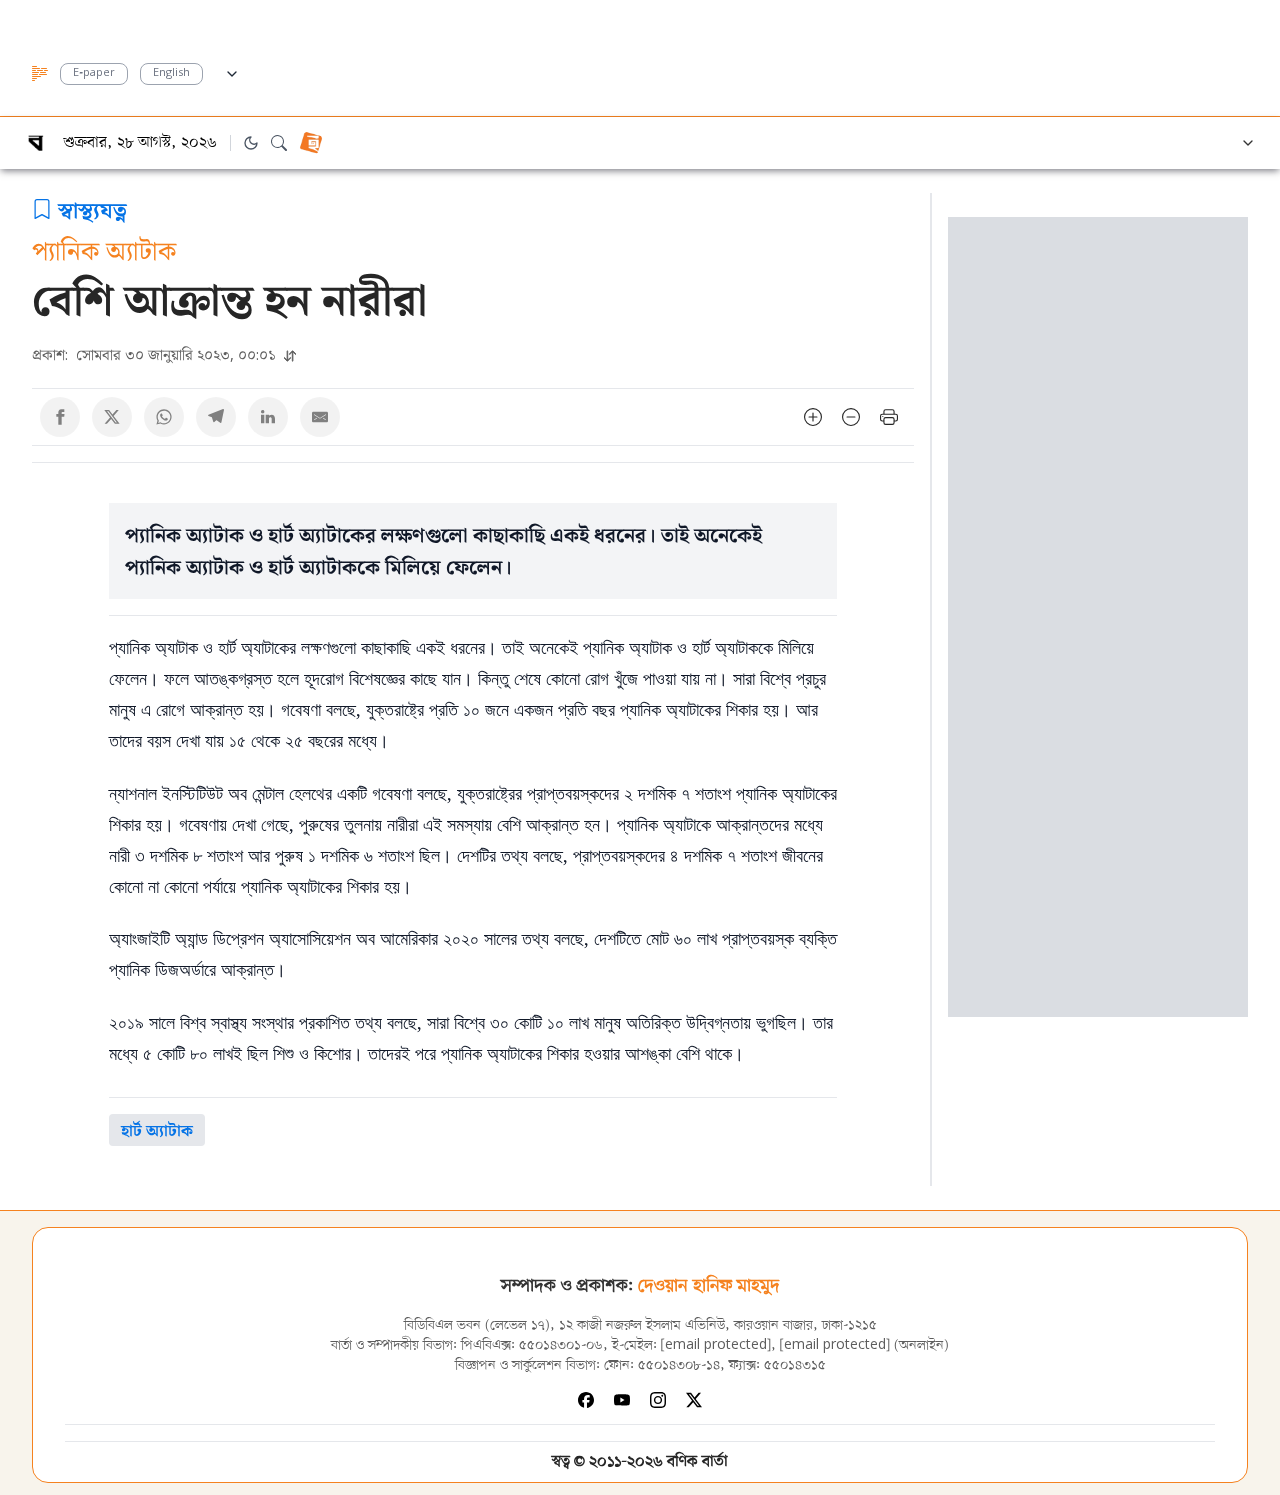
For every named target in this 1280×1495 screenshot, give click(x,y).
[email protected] (716, 1345)
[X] (694, 1400)
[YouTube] (622, 1400)
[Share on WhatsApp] (164, 417)
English (171, 73)
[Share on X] (112, 417)
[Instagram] (658, 1400)
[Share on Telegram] (216, 417)
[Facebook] (586, 1400)
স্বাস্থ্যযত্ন (92, 209)
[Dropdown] (232, 71)
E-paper (94, 73)
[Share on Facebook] (60, 417)
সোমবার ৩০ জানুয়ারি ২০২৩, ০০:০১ (156, 354)
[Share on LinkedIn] (268, 417)
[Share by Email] (320, 417)
